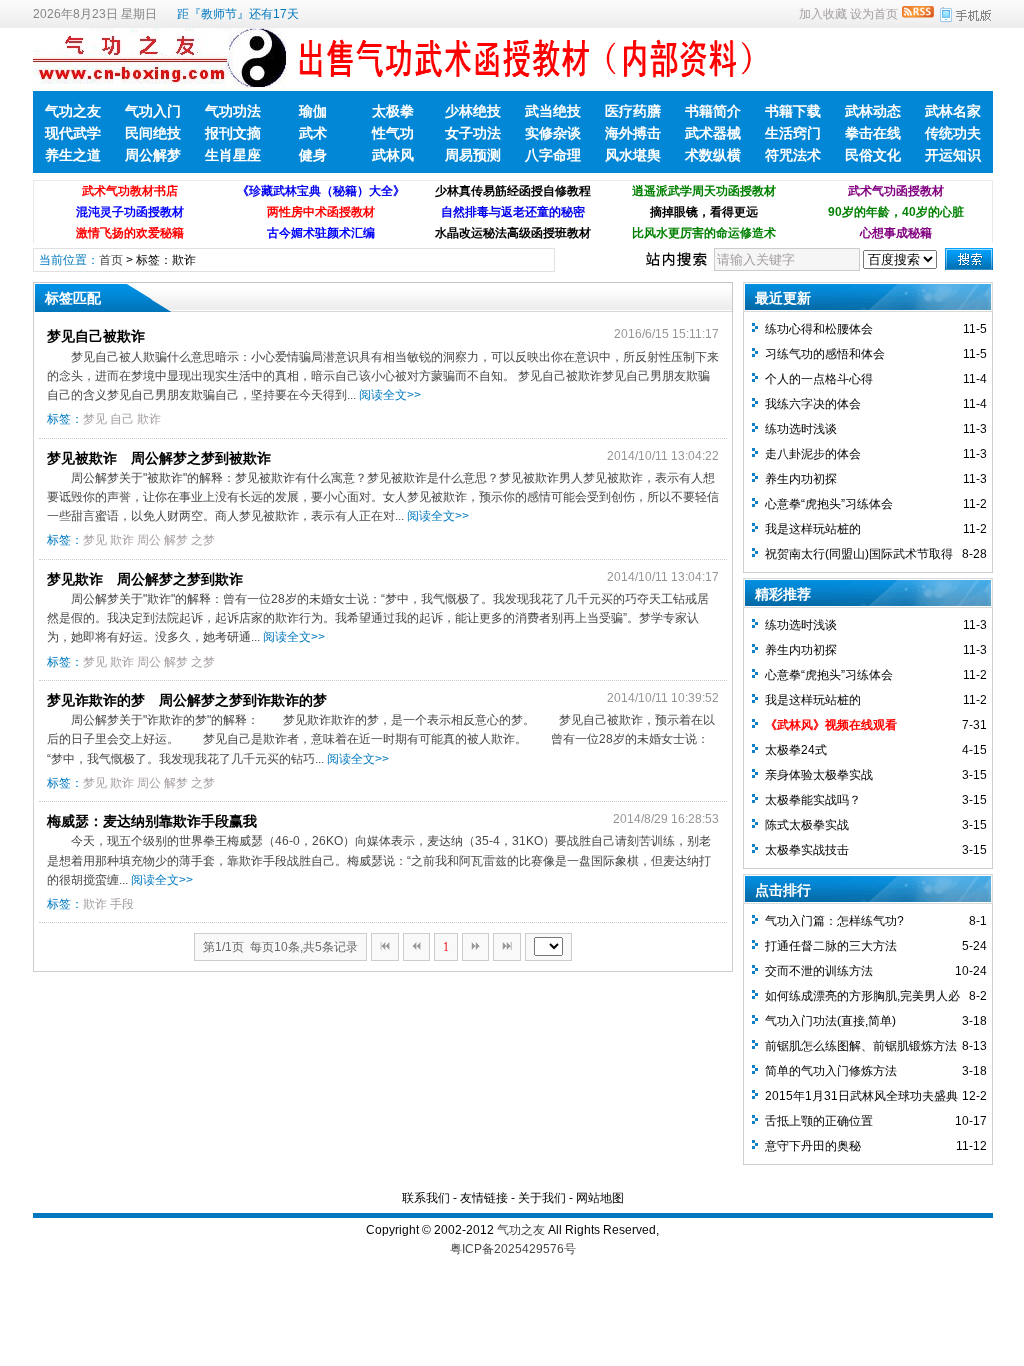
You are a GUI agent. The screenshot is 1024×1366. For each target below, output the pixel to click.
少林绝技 (473, 111)
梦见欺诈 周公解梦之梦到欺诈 (145, 579)
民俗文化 (873, 155)
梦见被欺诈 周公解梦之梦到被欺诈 (159, 458)
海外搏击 (633, 133)
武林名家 (953, 111)
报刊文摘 (233, 133)
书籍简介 (713, 111)
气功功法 (233, 111)
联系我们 (426, 1198)
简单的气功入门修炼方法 (831, 1071)
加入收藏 (823, 14)
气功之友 (73, 111)
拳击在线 (873, 133)
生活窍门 (793, 133)
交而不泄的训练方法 (819, 971)
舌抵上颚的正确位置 (819, 1121)
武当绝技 (553, 111)
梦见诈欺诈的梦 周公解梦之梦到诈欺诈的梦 (187, 700)
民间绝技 (153, 133)
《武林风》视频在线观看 (831, 725)
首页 (111, 260)
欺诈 (149, 419)
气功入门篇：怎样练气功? (834, 921)
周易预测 (473, 155)
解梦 (176, 540)
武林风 (393, 155)
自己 (122, 419)
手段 (122, 904)
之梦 (203, 540)
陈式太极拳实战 (807, 825)
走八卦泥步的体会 (813, 454)
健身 (313, 155)
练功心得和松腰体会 (819, 329)
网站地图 (600, 1198)
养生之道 (73, 155)
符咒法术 (793, 155)
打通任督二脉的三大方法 (831, 946)
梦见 (95, 419)
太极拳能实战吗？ (813, 800)
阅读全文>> (390, 395)
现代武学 (73, 133)
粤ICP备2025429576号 (513, 1249)
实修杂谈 (553, 133)
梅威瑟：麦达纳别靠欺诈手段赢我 (152, 821)
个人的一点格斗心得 (819, 379)
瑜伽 (313, 111)
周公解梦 (153, 155)
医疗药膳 (633, 111)
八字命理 (553, 155)
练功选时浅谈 (801, 429)
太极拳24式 (796, 750)
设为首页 (874, 14)
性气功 (393, 133)
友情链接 (484, 1198)
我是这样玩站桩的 (813, 529)
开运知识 (953, 155)
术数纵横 (713, 155)
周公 (149, 540)
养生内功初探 (801, 479)
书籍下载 (793, 111)
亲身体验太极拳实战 (819, 775)
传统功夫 (953, 133)
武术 (313, 133)
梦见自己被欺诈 (96, 336)
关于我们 (542, 1198)
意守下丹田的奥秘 (813, 1146)
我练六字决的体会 (813, 404)
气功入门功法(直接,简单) (830, 1021)
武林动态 (873, 111)
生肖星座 (233, 155)
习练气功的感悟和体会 (825, 354)
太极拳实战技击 (807, 850)
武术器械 (713, 133)
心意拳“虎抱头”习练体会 (829, 504)
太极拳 (393, 111)
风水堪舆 (633, 155)
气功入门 (153, 111)
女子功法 (473, 133)
